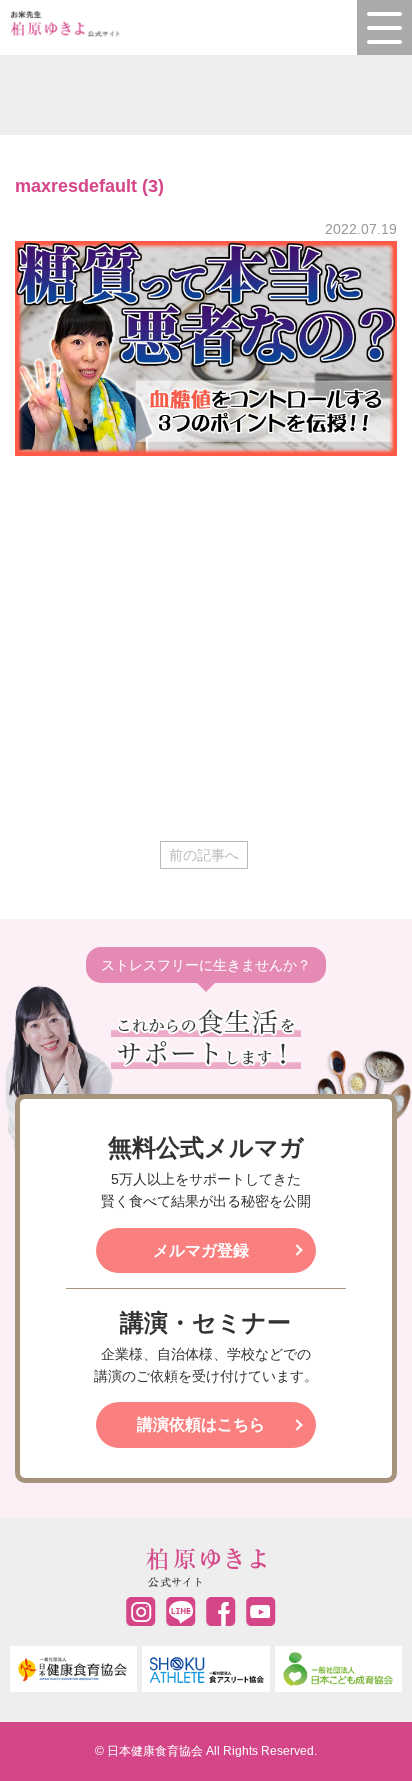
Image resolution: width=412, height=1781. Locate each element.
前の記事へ (204, 855)
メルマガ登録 (201, 1250)
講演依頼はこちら (201, 1424)
